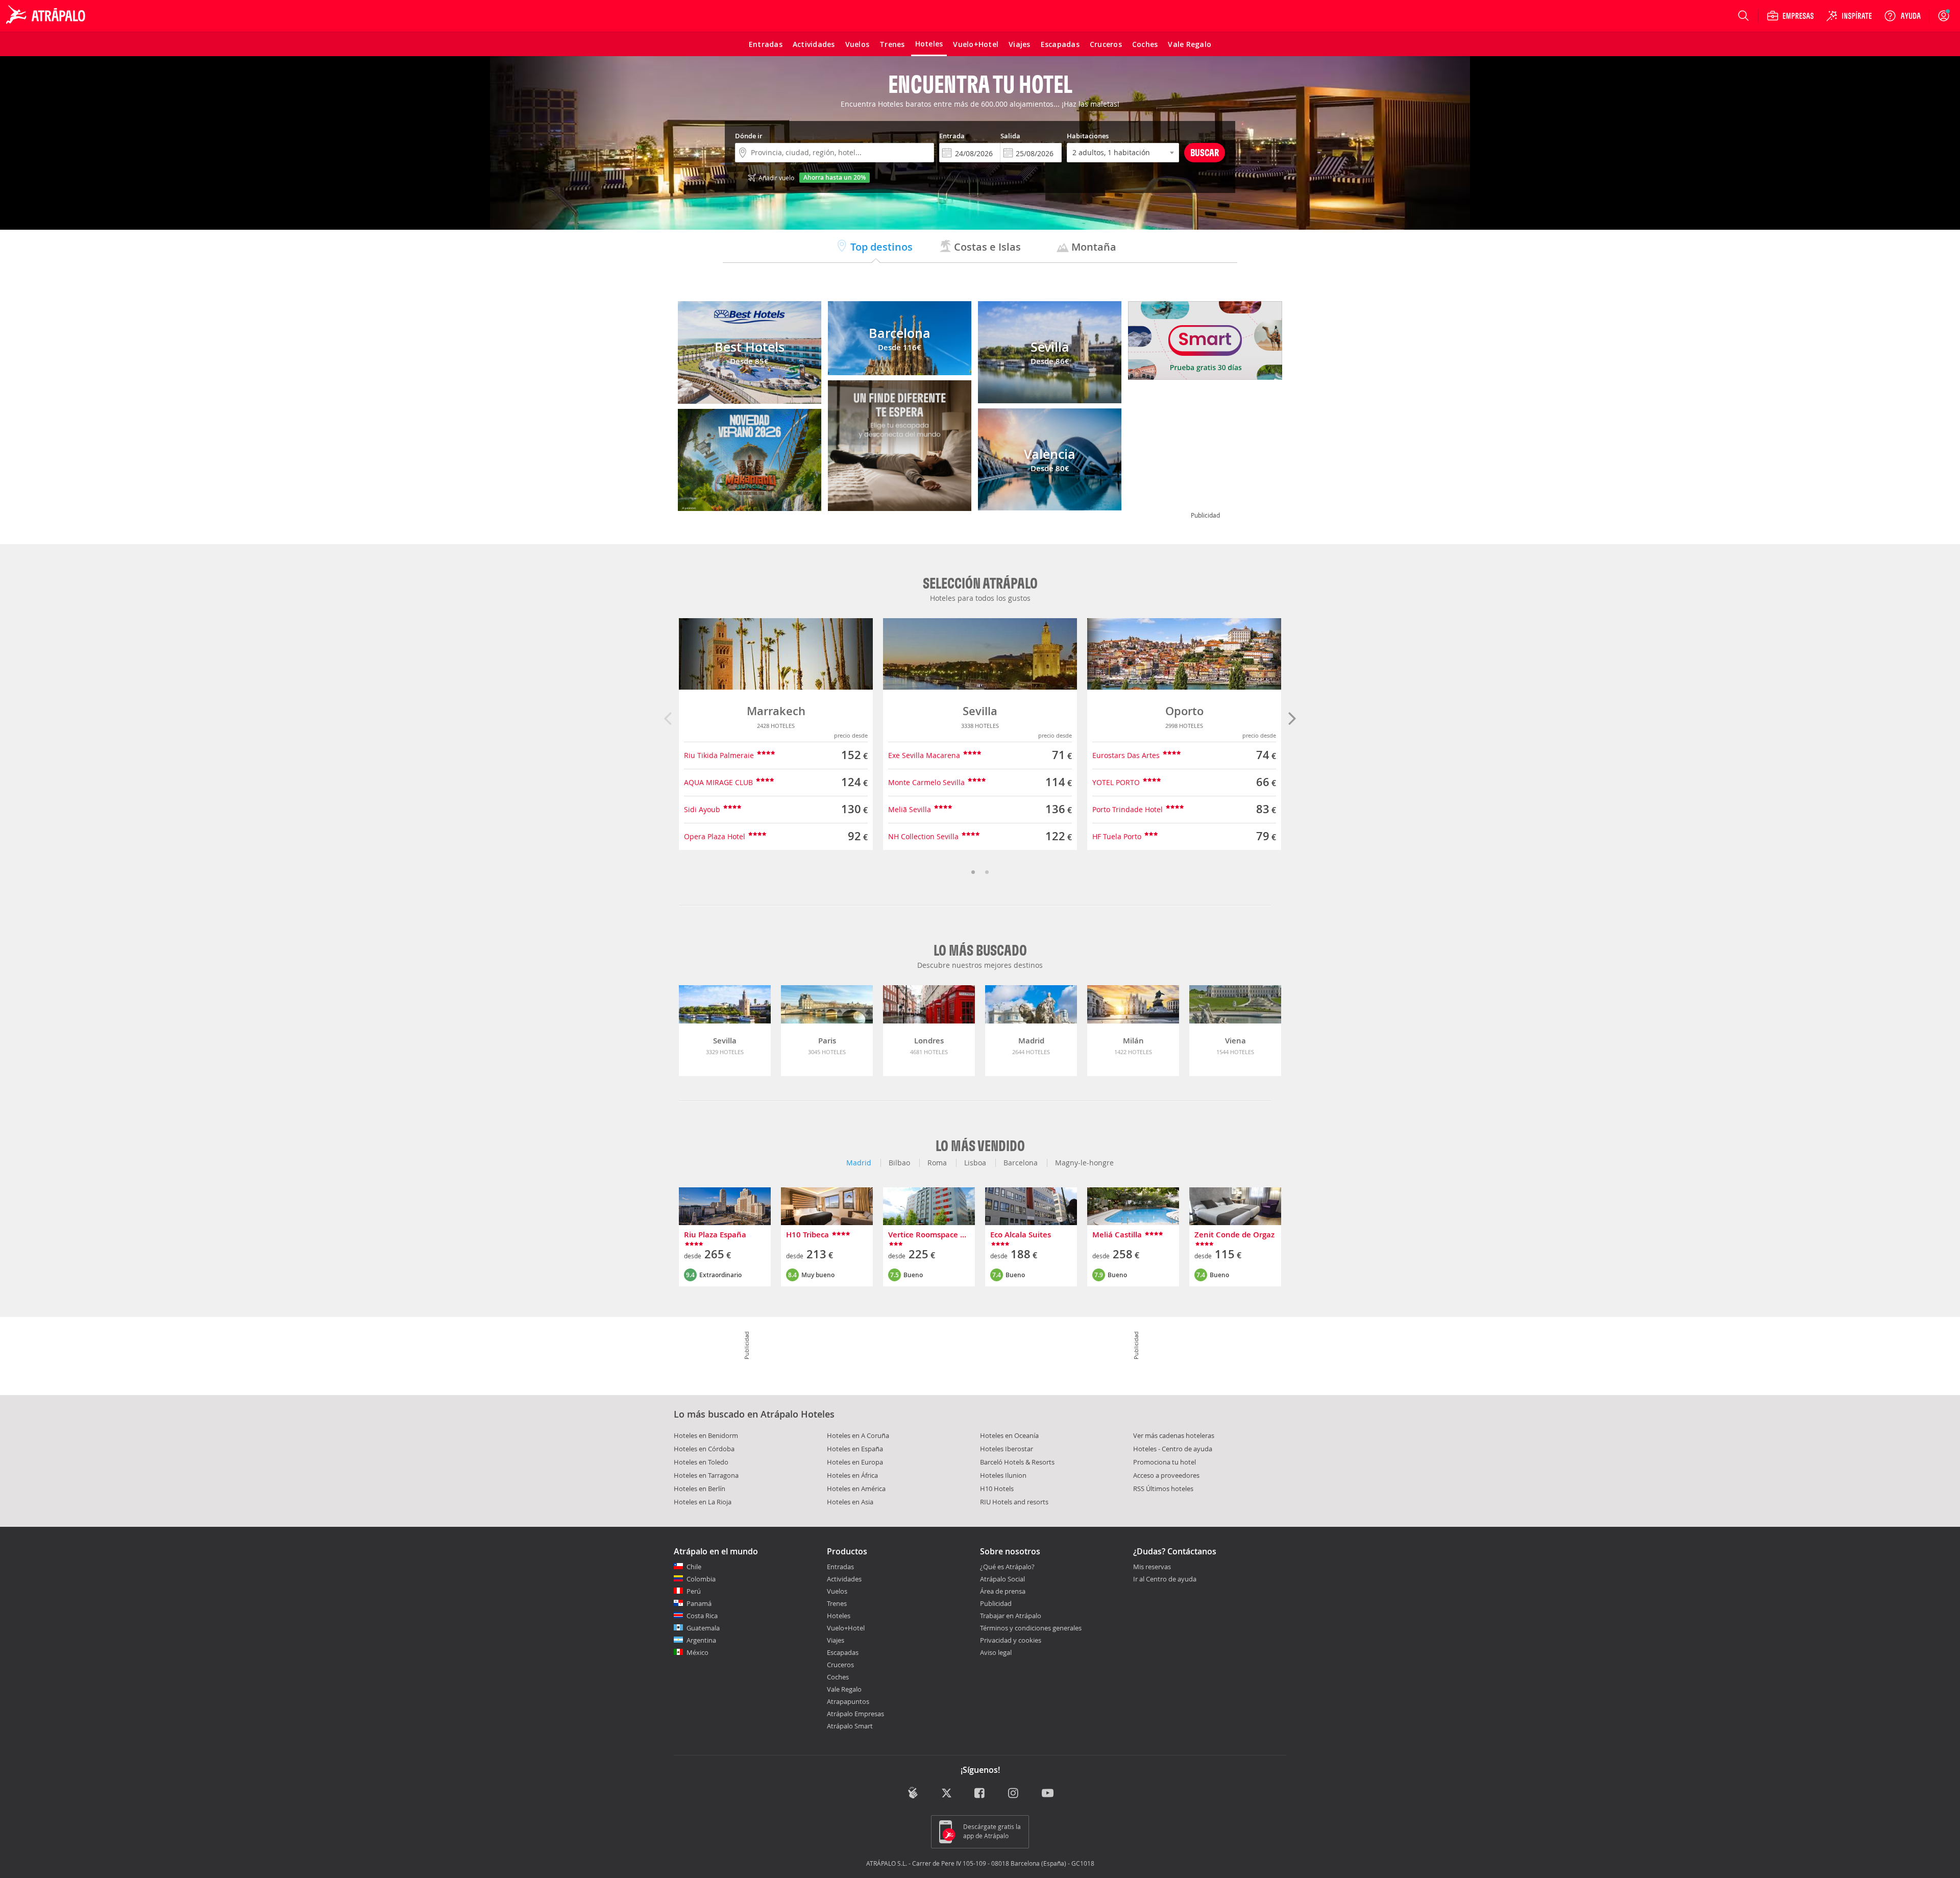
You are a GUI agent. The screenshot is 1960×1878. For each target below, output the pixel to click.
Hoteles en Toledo (701, 1462)
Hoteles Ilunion (1003, 1475)
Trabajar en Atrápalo (1011, 1616)
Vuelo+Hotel (846, 1628)
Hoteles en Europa (855, 1462)
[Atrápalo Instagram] (1014, 1794)
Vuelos (837, 1591)
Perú (694, 1591)
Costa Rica (702, 1616)
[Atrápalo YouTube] (1048, 1794)
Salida (1010, 136)
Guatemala (703, 1628)
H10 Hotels (997, 1489)
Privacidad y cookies (1011, 1640)
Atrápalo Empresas (855, 1714)
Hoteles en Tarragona (706, 1475)
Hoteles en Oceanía (1009, 1435)
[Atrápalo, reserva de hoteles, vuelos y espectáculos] (47, 16)
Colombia (701, 1579)
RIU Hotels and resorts (1014, 1502)
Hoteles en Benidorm (706, 1435)
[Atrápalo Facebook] (980, 1794)
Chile (694, 1567)
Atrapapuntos (848, 1701)
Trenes (837, 1603)
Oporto (1184, 711)
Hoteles (839, 1616)
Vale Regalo (844, 1689)
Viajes (836, 1640)
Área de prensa (1003, 1591)
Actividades (844, 1579)
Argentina (701, 1640)
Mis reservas (1152, 1567)
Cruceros (840, 1665)
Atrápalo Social (1002, 1579)
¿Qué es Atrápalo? (1007, 1567)
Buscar (1205, 152)
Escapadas (843, 1652)
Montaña (1093, 247)
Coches (838, 1677)
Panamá (699, 1603)
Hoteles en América (856, 1489)
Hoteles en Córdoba (704, 1449)
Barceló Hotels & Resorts (1017, 1462)
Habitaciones (1088, 136)
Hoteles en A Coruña (858, 1435)
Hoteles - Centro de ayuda (1173, 1449)
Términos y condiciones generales (1031, 1628)
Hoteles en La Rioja (703, 1502)
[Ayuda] (1902, 16)
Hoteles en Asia (850, 1502)
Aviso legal (996, 1652)
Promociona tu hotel (1165, 1462)
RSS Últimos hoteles (1163, 1489)
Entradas (840, 1567)
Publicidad (996, 1603)
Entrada (952, 136)
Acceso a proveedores (1166, 1475)
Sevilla (980, 711)
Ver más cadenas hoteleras (1174, 1435)
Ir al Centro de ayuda (1165, 1579)
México (697, 1652)
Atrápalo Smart (850, 1726)
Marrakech (776, 711)
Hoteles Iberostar (1007, 1449)
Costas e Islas (986, 247)
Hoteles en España (855, 1449)
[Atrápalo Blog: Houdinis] (913, 1793)
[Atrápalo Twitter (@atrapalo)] (947, 1794)
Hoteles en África (852, 1475)
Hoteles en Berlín (700, 1489)
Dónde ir (749, 136)
